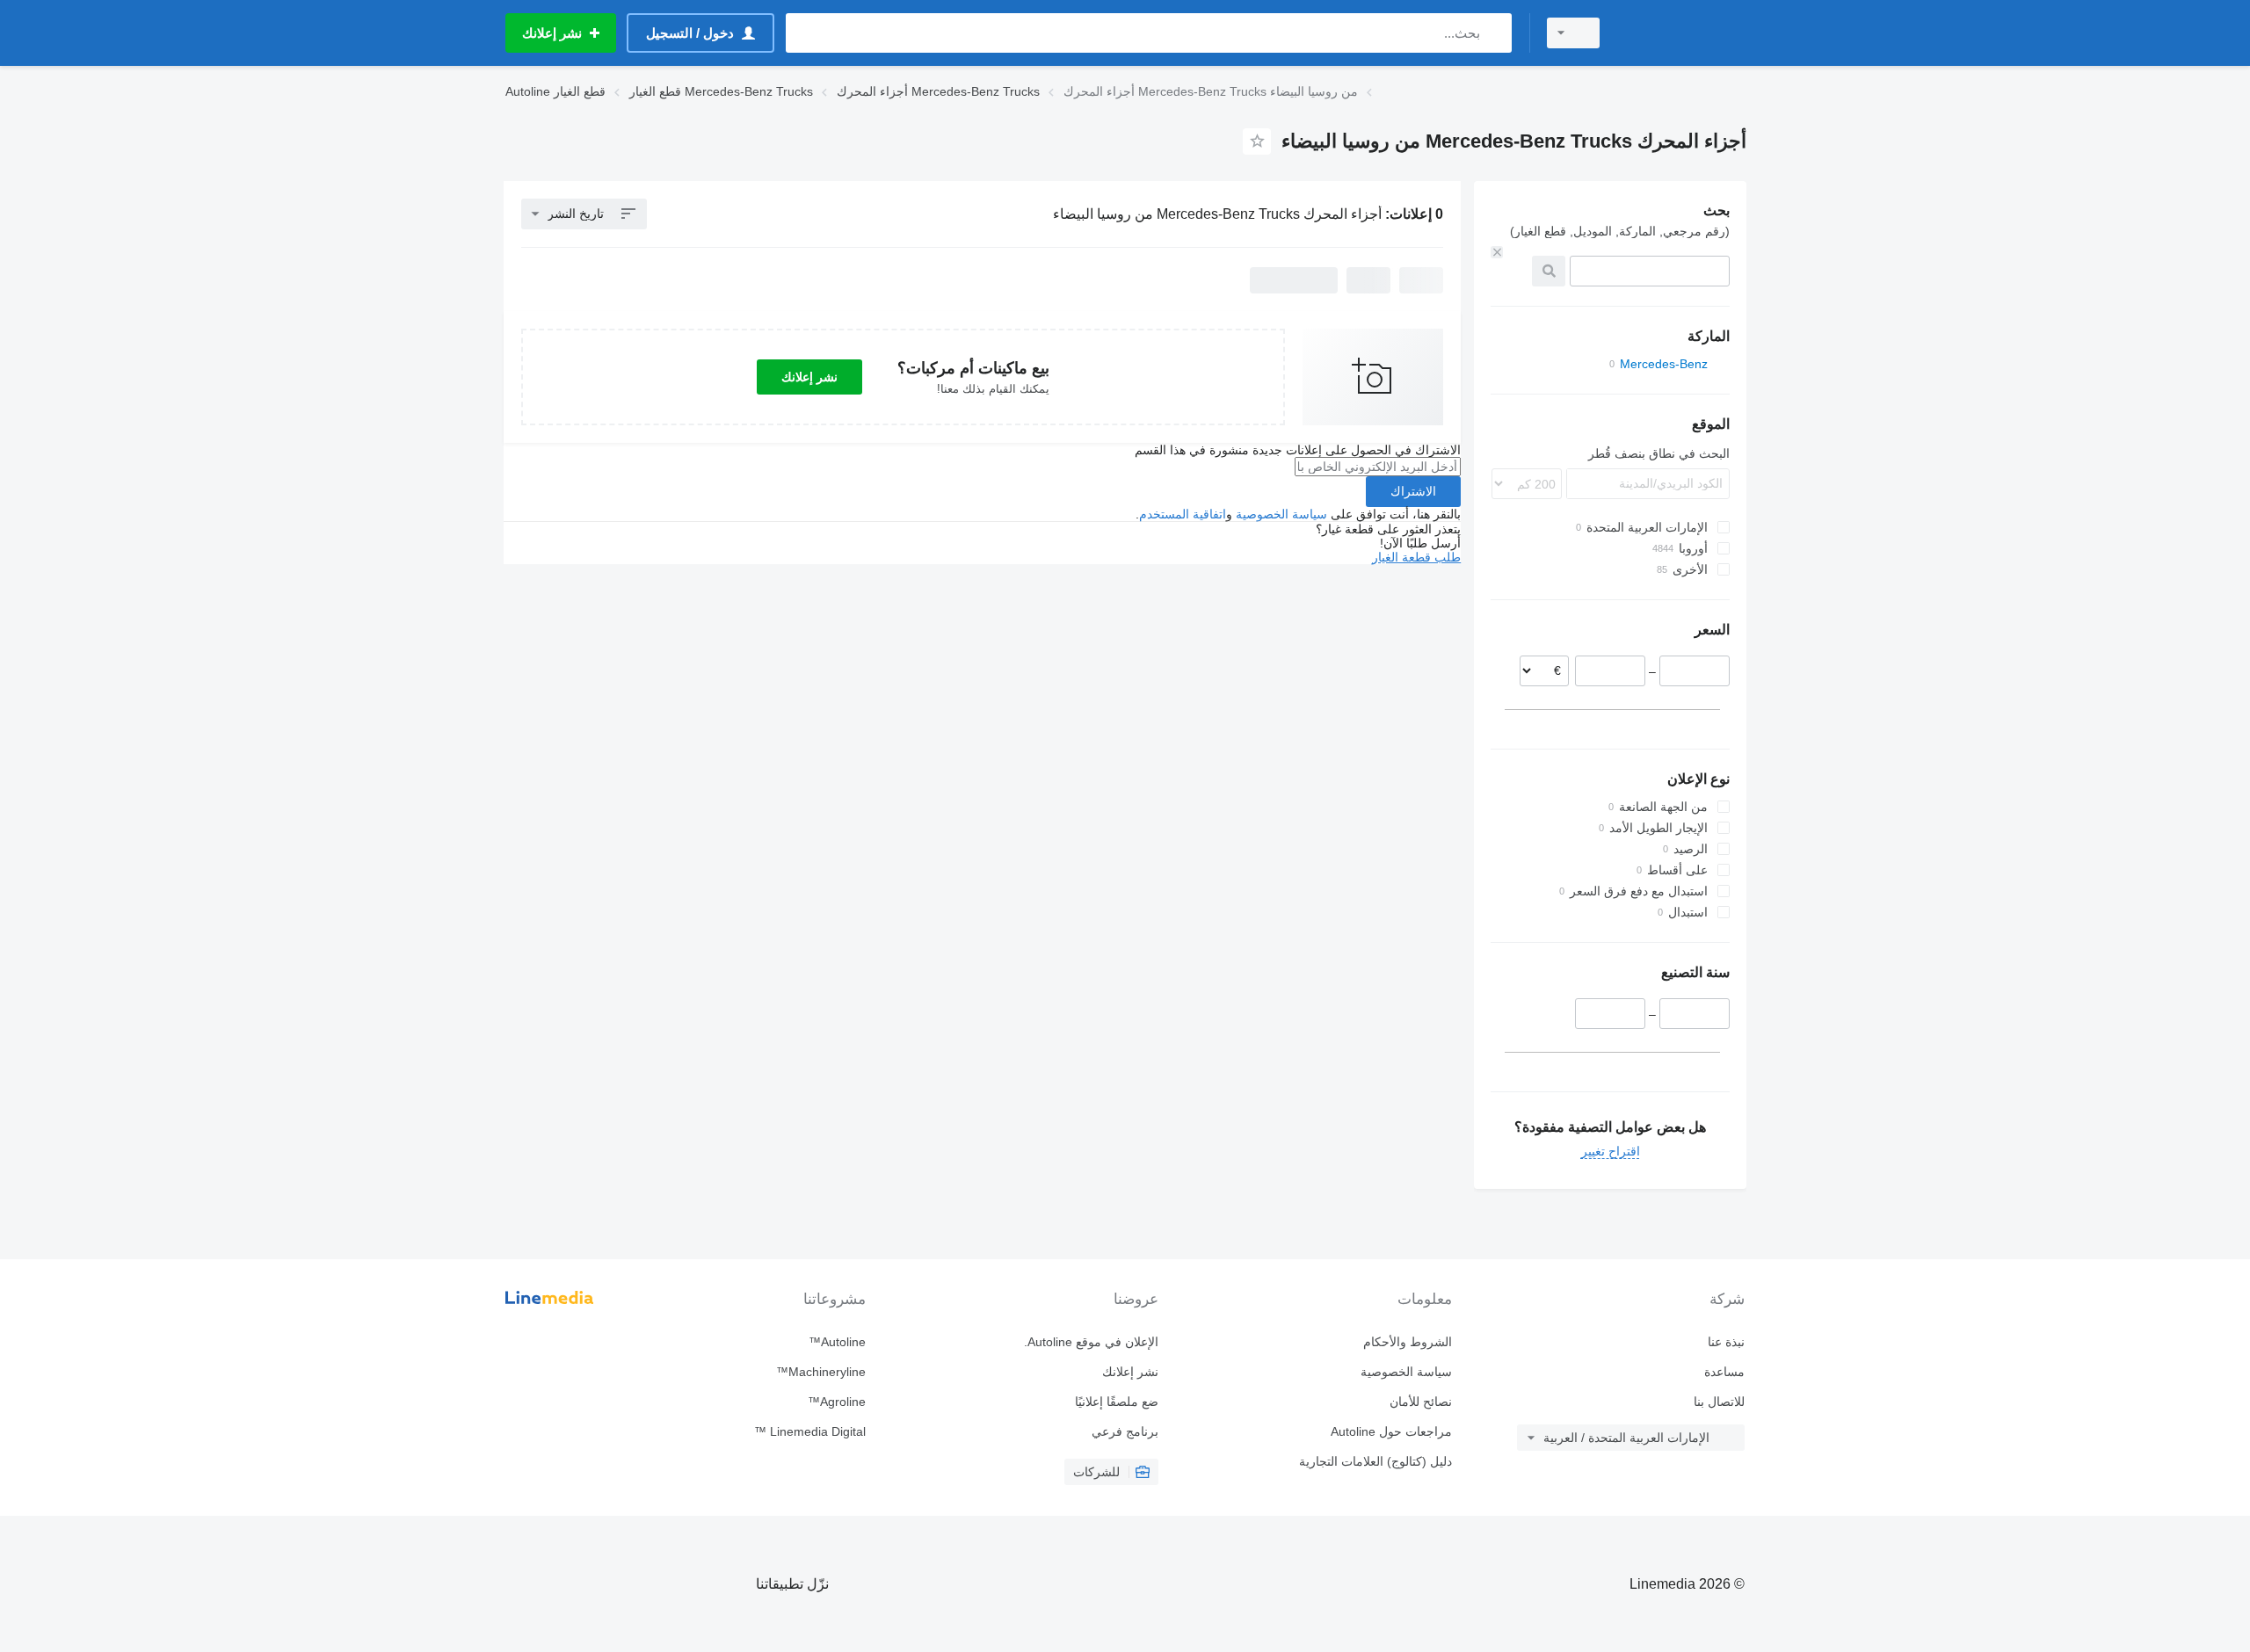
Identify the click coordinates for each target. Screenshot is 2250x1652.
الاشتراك (1413, 491)
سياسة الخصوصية (1281, 514)
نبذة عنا (1726, 1342)
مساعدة (1724, 1372)
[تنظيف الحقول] (1497, 252)
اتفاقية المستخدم (1183, 514)
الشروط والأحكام (1407, 1342)
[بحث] (1495, 33)
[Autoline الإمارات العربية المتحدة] (1683, 33)
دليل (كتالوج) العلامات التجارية (1375, 1461)
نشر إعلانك (809, 377)
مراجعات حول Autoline (1391, 1431)
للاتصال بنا (1719, 1402)
